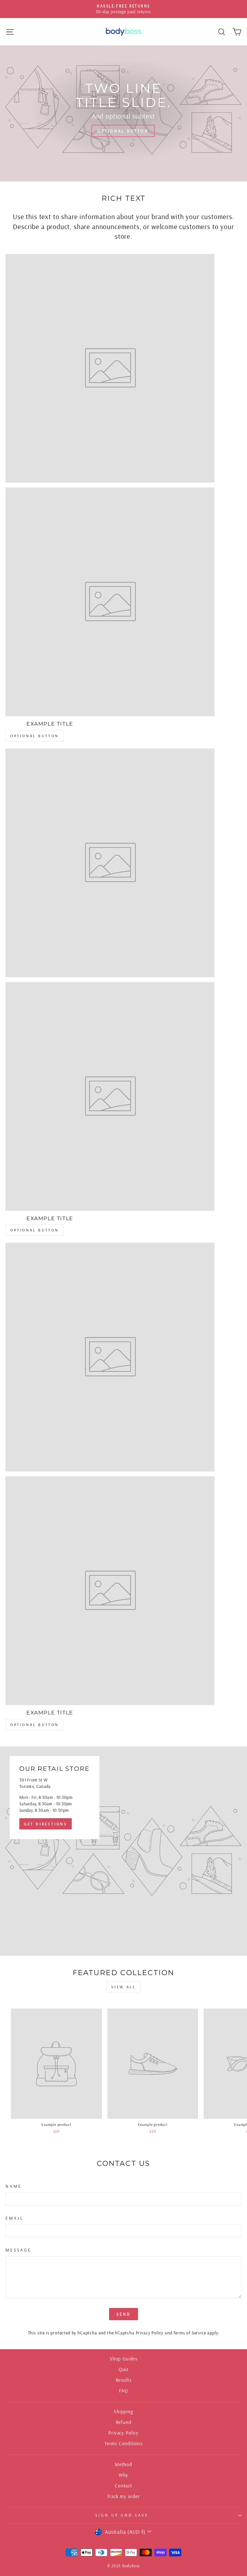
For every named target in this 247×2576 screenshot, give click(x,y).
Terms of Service (190, 2333)
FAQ (123, 2391)
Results (124, 2380)
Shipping (123, 2412)
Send (124, 2314)
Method (123, 2464)
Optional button (123, 131)
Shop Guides (123, 2359)
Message (18, 2250)
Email (14, 2218)
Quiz (123, 2369)
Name (14, 2186)
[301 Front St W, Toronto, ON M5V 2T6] (123, 1851)
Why (123, 2475)
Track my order (123, 2496)
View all (124, 1987)
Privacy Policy (150, 2333)
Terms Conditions (123, 2443)
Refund (124, 2422)
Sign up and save (122, 2515)
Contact (123, 2486)
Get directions (46, 1824)
